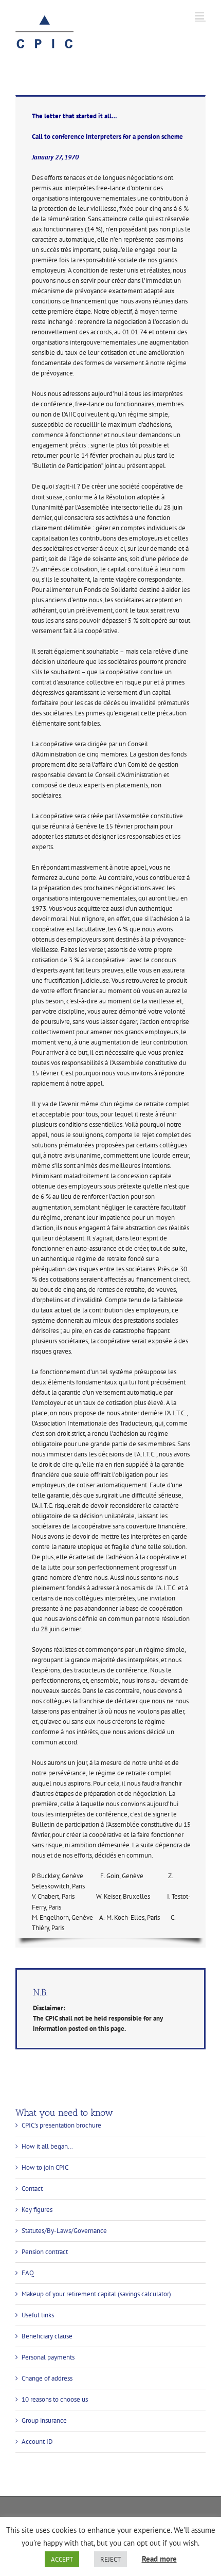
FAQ (28, 2273)
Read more (159, 2559)
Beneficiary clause (47, 2336)
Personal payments (48, 2357)
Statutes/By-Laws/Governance (64, 2231)
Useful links (38, 2315)
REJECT (110, 2559)
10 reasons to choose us (55, 2399)
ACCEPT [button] (62, 2559)
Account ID (37, 2442)
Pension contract (45, 2252)
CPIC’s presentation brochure (61, 2125)
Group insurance (44, 2420)
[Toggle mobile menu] (200, 16)
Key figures (37, 2210)
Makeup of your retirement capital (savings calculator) (96, 2294)
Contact (32, 2188)
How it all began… (47, 2146)
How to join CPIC (45, 2167)
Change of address (47, 2378)
